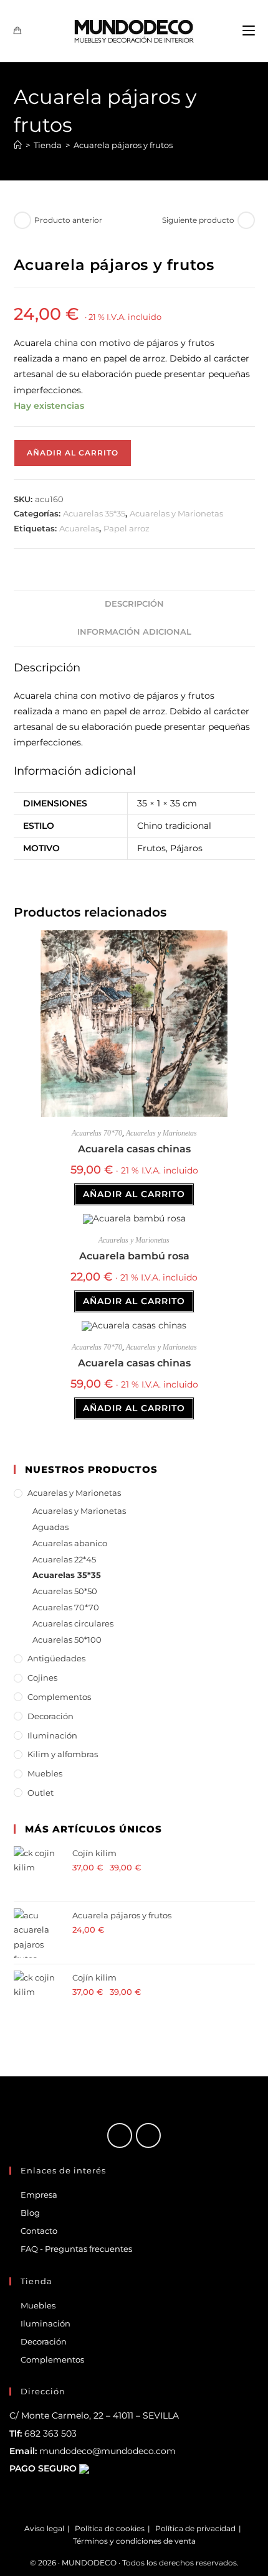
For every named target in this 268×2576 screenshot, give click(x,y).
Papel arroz (127, 528)
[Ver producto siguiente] (246, 220)
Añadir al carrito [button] (134, 1194)
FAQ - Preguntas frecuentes (76, 2249)
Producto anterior (68, 220)
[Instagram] (148, 2135)
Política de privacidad (195, 2528)
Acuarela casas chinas (134, 1149)
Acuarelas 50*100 (67, 1640)
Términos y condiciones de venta (134, 2541)
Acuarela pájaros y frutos (123, 145)
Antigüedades (56, 1658)
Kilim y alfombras (63, 1754)
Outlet (41, 1793)
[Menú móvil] (249, 31)
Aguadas (50, 1527)
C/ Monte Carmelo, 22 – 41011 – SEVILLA (94, 2415)
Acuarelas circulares (73, 1623)
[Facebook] (120, 2135)
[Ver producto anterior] (22, 220)
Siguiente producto (198, 220)
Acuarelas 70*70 (97, 1133)
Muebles (45, 1773)
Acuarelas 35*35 (94, 513)
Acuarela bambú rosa (134, 1256)
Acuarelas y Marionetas (176, 513)
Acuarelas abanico (70, 1543)
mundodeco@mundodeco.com (108, 2451)
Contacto (39, 2231)
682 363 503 (50, 2434)
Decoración (50, 1716)
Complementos (59, 1697)
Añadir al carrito (73, 453)
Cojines (42, 1678)
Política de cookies (110, 2528)
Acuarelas (79, 528)
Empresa (39, 2195)
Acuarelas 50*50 (65, 1591)
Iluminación (52, 1735)
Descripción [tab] (134, 604)
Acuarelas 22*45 (64, 1559)
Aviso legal (44, 2528)
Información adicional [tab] (134, 632)
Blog (30, 2213)
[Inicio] (18, 145)
